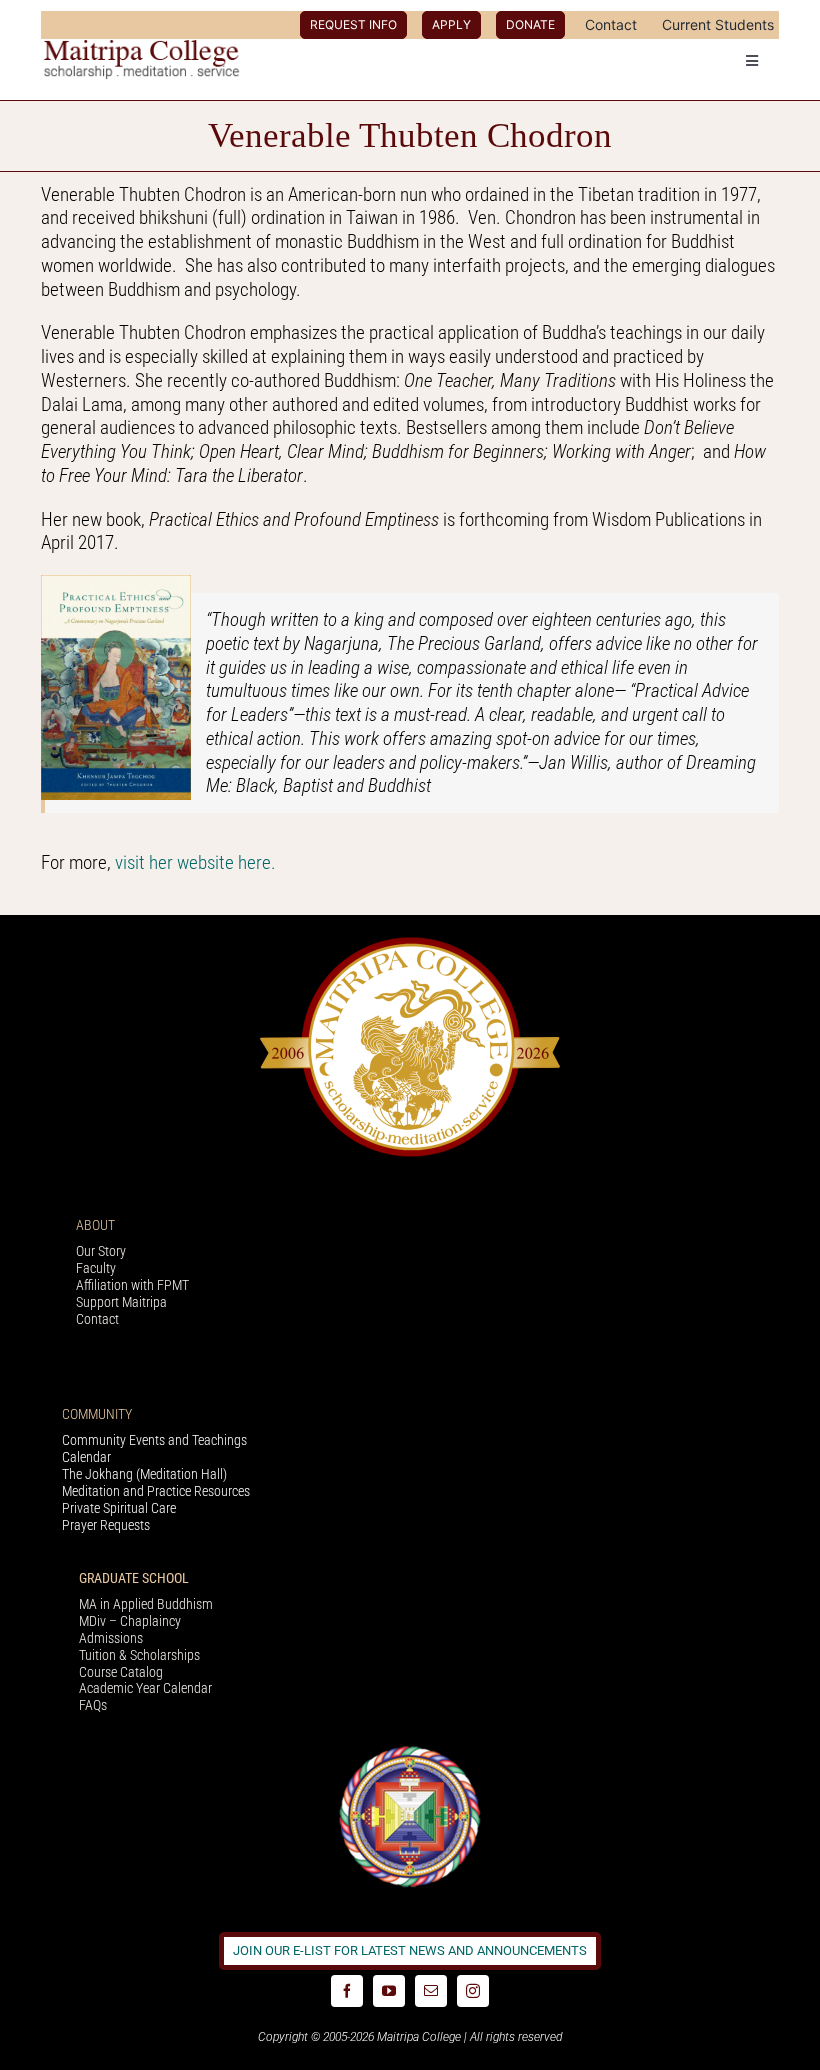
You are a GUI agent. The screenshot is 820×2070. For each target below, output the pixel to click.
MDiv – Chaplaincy (130, 1621)
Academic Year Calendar (145, 1688)
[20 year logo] (410, 942)
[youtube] (389, 1991)
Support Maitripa (121, 1302)
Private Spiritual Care (119, 1508)
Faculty (96, 1268)
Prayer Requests (106, 1525)
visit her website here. (197, 862)
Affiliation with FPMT (132, 1285)
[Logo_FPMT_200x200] (410, 1750)
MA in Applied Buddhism (146, 1604)
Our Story (101, 1251)
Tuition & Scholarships (139, 1655)
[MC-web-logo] (143, 48)
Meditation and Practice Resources (156, 1491)
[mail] (431, 1991)
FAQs (93, 1705)
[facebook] (347, 1991)
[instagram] (473, 1991)
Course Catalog (121, 1672)
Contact (97, 1319)
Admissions (111, 1638)
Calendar (86, 1457)
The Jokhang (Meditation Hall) (144, 1474)
